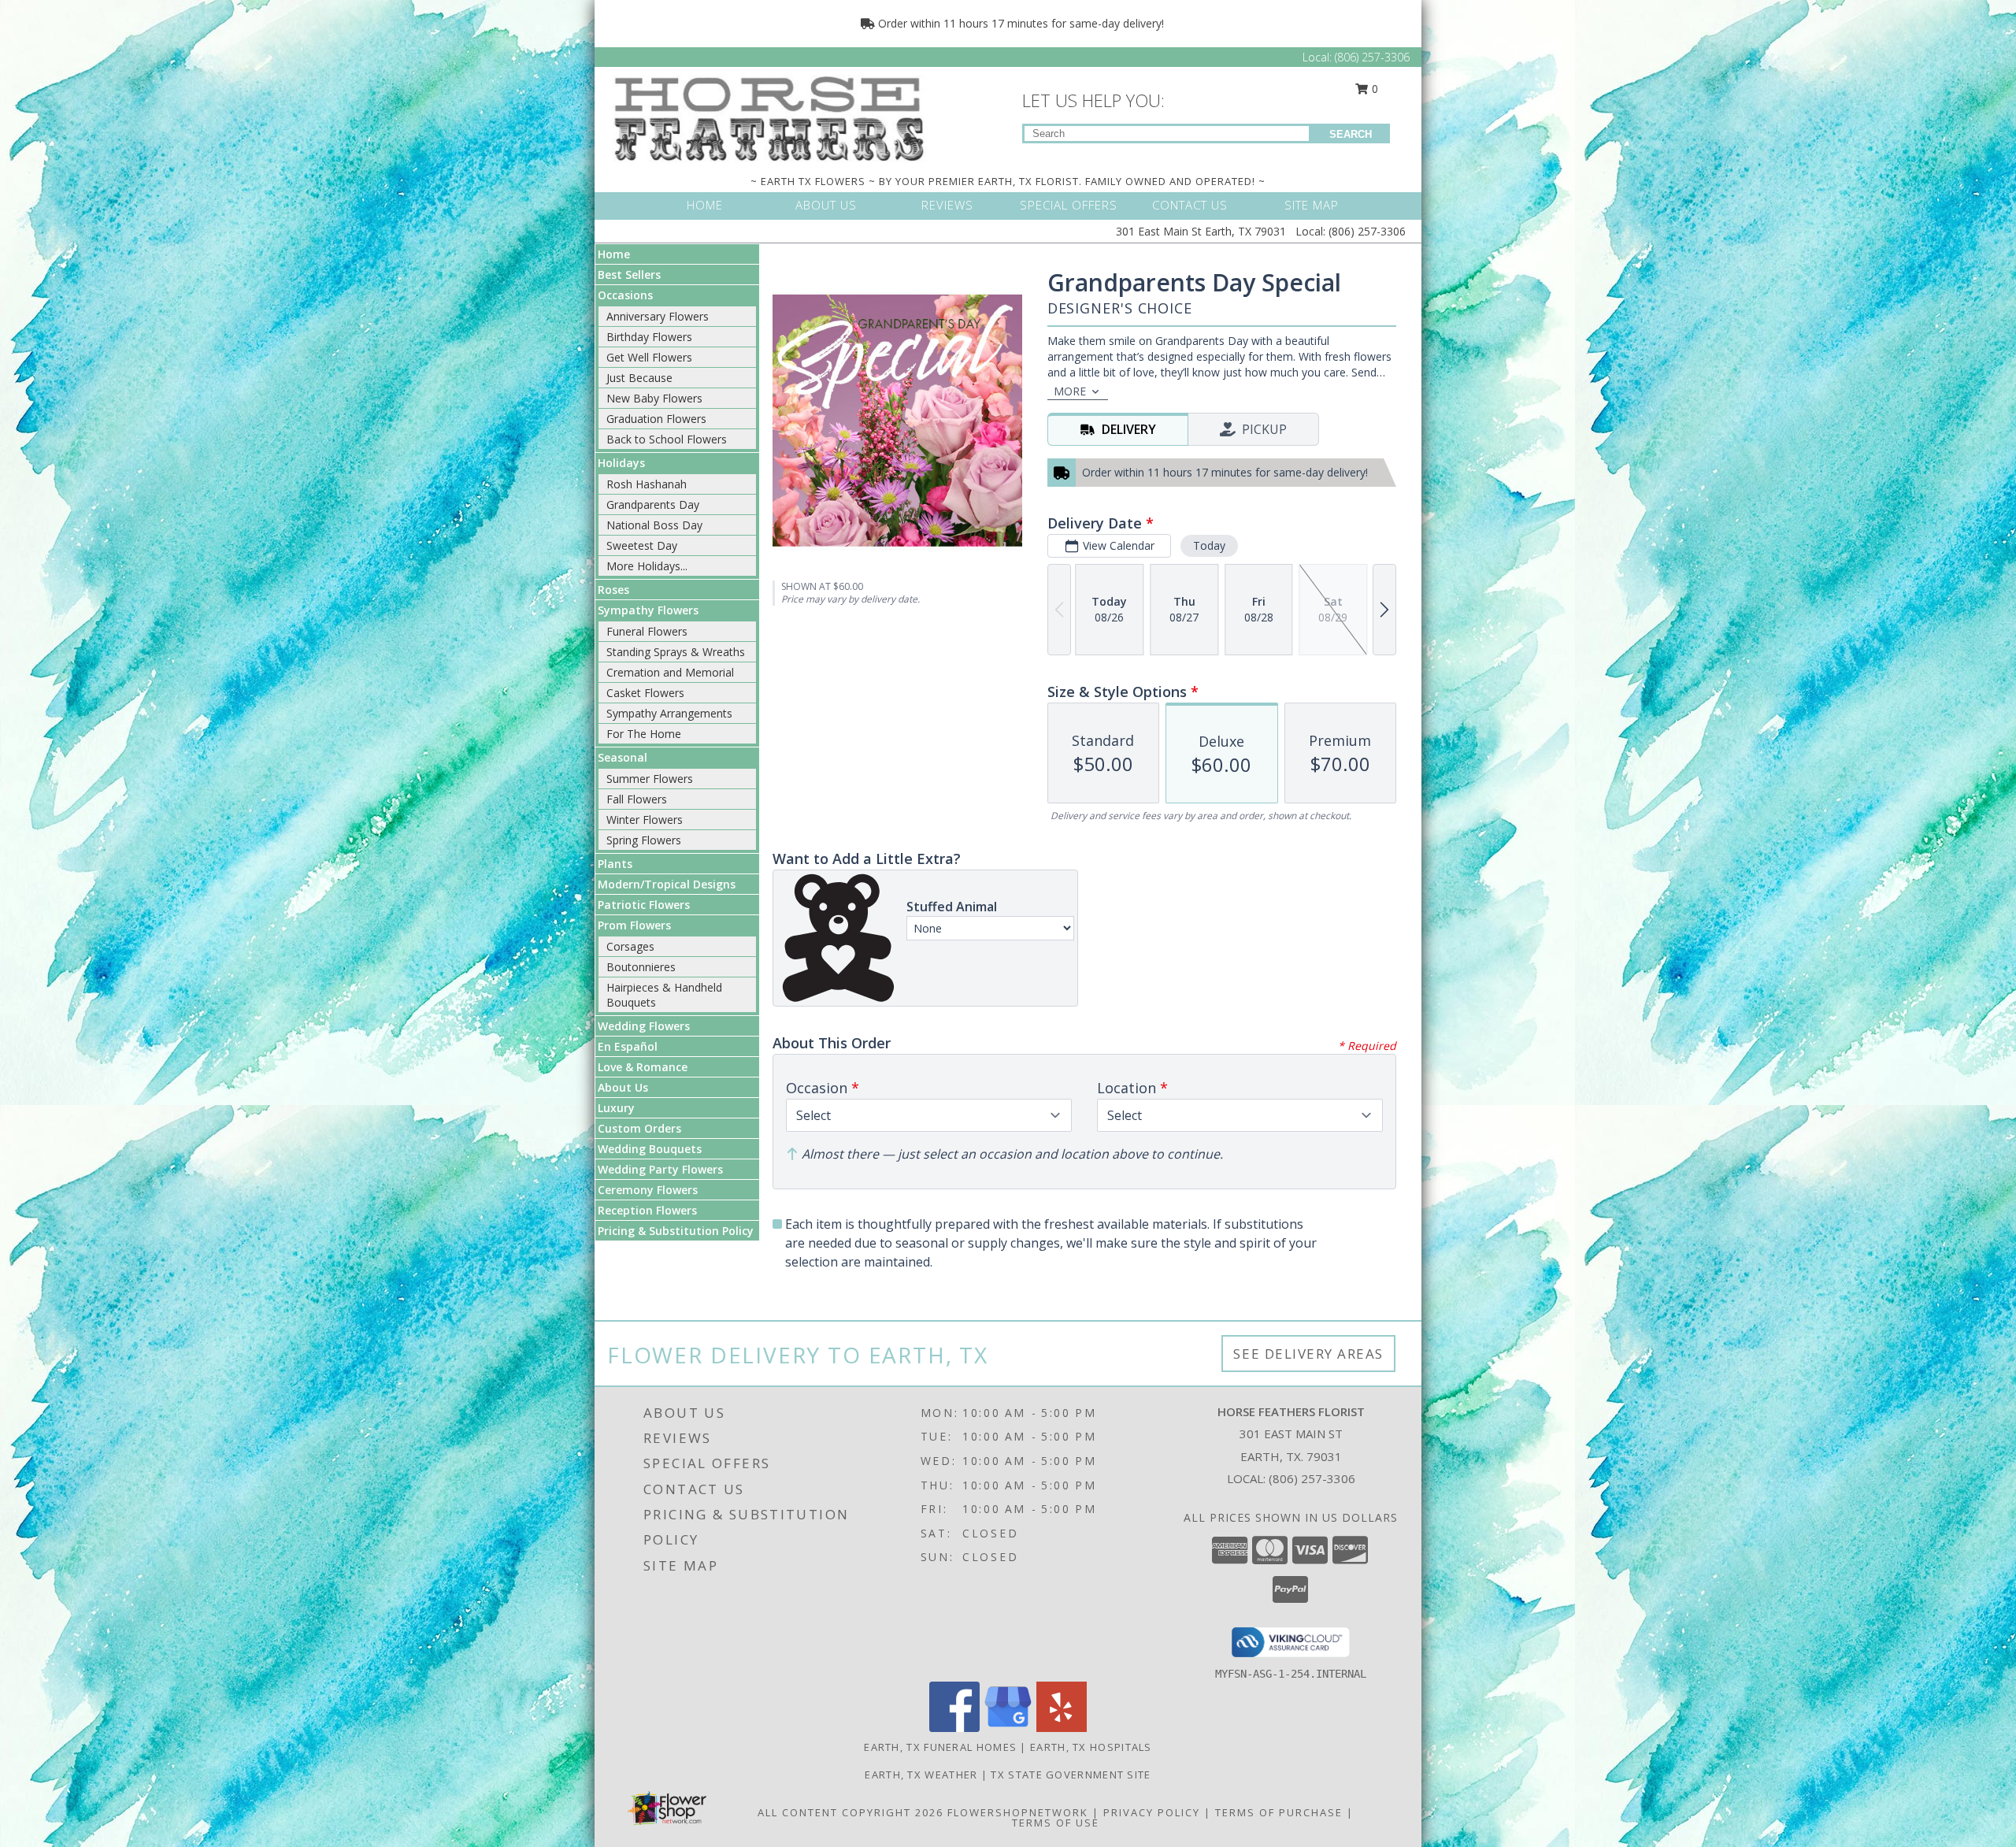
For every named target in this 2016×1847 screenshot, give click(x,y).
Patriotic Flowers (644, 905)
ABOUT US (826, 205)
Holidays (621, 463)
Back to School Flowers (667, 439)
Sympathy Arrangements (669, 713)
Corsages (630, 946)
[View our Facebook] (954, 1728)
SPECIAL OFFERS (1069, 205)
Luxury (616, 1108)
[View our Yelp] (1062, 1728)
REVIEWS (947, 205)
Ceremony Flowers (648, 1190)
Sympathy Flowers (648, 610)
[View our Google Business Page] (1008, 1728)
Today (1209, 545)
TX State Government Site (1071, 1775)
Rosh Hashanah (647, 484)
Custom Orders (639, 1128)
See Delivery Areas (1308, 1354)
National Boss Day (654, 525)
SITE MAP (1312, 205)
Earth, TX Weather (921, 1775)
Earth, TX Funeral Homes (940, 1747)
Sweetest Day (642, 545)
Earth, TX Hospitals (1091, 1747)
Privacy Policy (1152, 1812)
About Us (623, 1087)
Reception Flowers (647, 1210)
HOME (705, 205)
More (1070, 391)
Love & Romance (643, 1067)
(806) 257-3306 (1372, 57)
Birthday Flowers (649, 337)
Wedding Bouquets (650, 1149)
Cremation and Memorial (670, 672)
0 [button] (1373, 89)
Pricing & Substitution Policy (676, 1231)
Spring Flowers (644, 840)
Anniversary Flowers (658, 316)
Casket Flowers (645, 693)
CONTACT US (1190, 205)
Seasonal (623, 757)
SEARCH (1351, 134)
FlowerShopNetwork (1018, 1812)
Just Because (639, 378)
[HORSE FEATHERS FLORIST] (770, 117)
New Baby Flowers (654, 398)
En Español (628, 1046)
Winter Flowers (645, 820)
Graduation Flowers (656, 419)
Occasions (625, 295)
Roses (613, 590)
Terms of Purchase (1279, 1812)
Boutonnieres (641, 967)
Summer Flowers (650, 779)
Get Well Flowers (649, 357)
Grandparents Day (653, 504)
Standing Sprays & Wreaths (676, 652)
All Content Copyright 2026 (850, 1812)
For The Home (644, 734)
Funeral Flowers (647, 631)
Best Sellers (629, 274)
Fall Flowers (637, 799)
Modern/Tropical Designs (667, 884)
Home (614, 254)
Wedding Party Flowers (660, 1169)
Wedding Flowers (644, 1026)
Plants (615, 864)
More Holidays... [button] (647, 566)
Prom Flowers (634, 925)
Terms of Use (1056, 1823)
